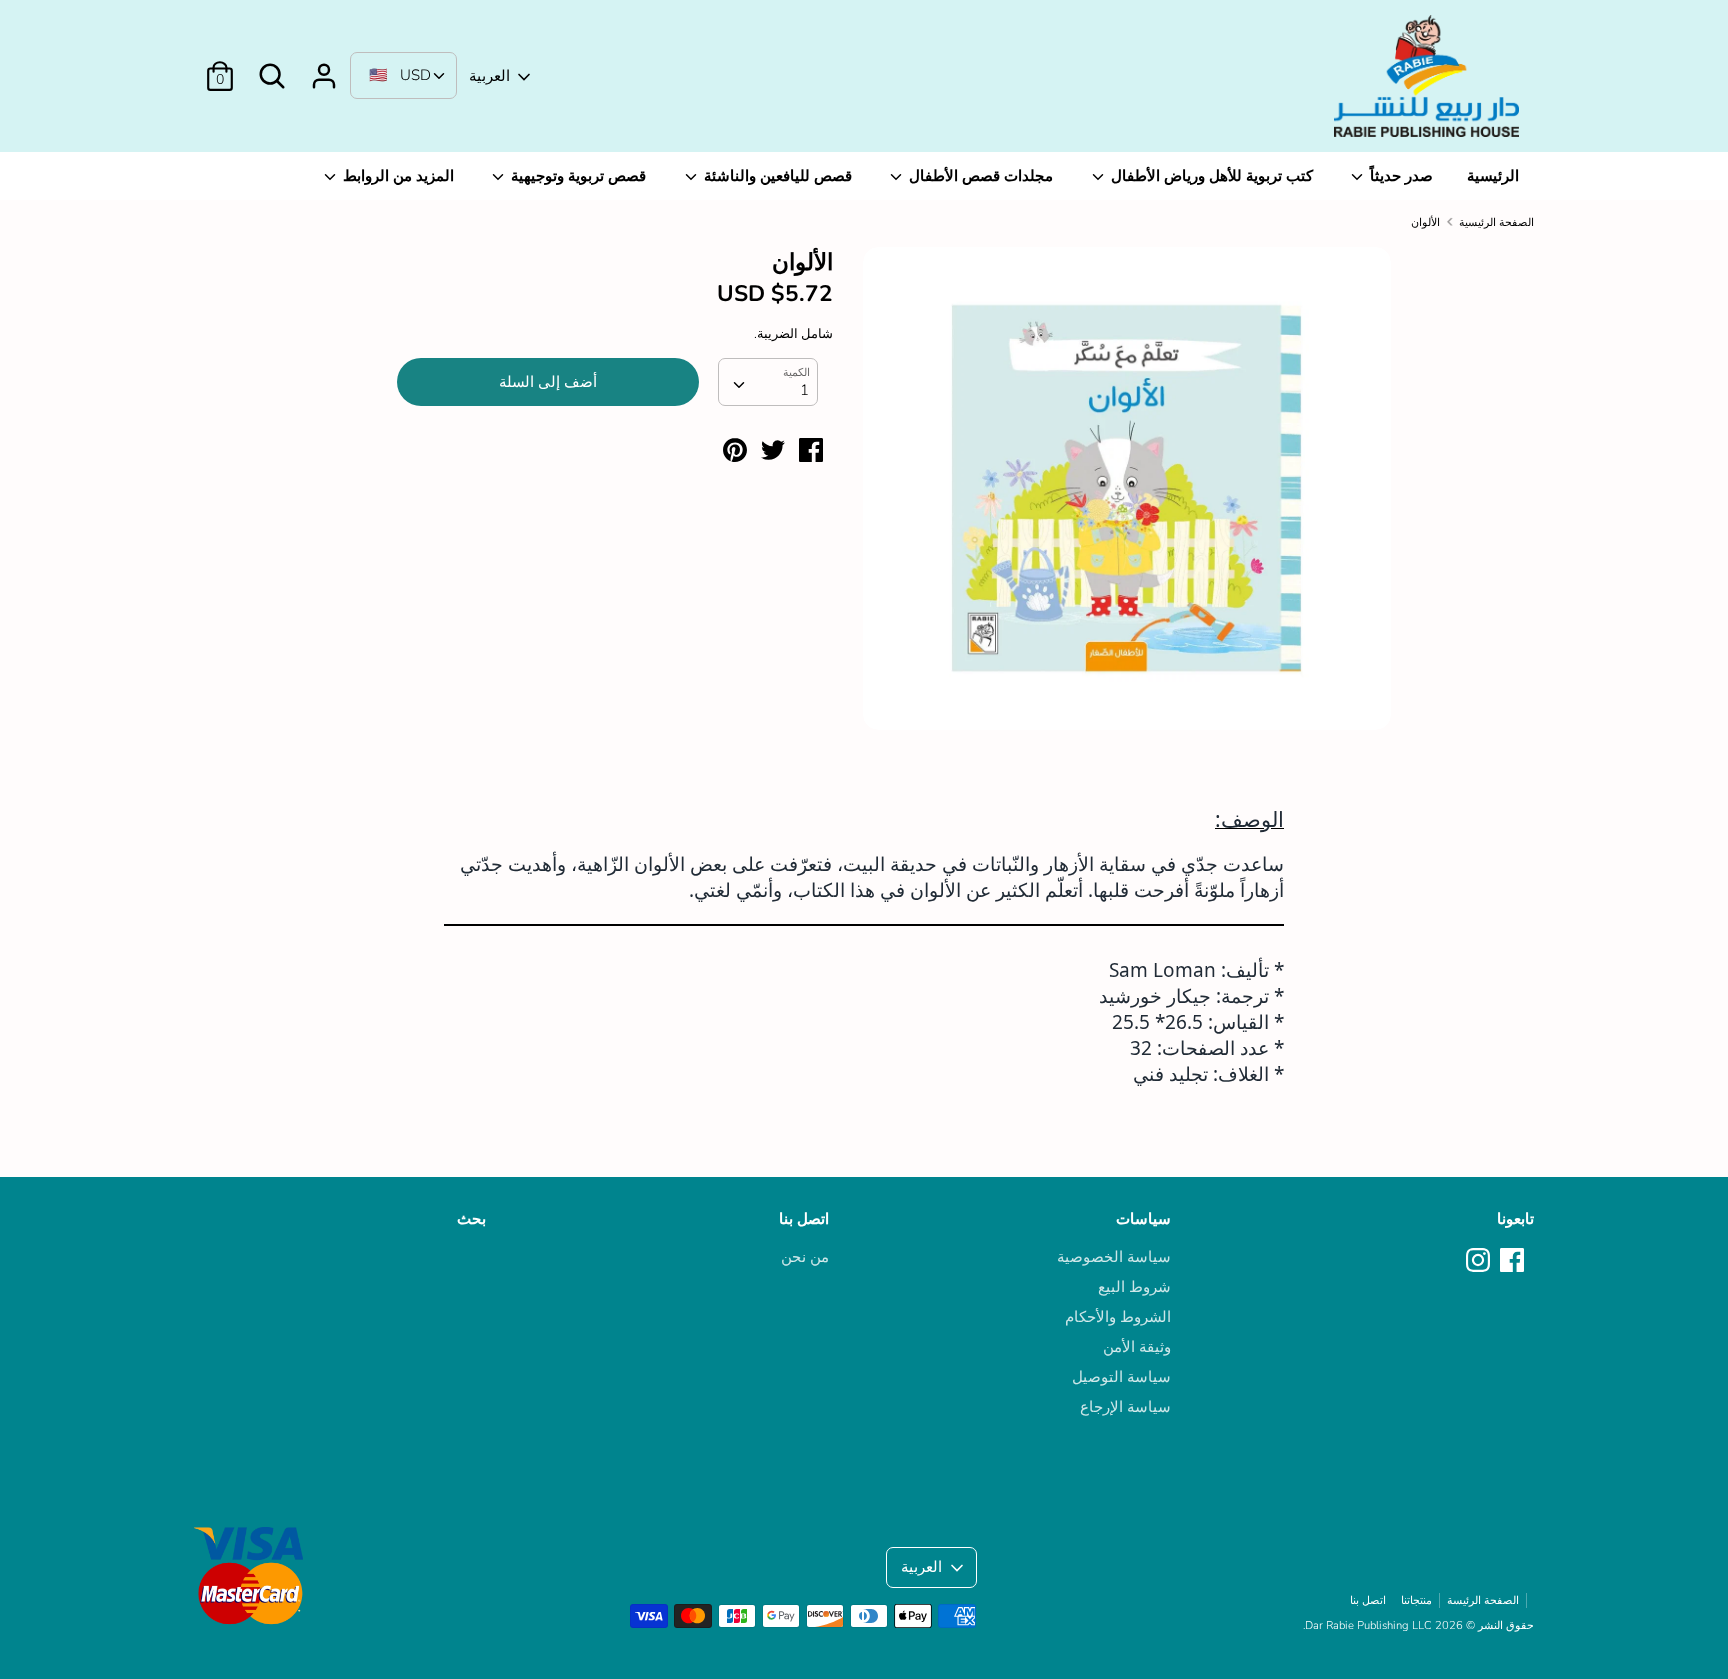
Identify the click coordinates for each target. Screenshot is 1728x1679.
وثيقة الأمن (1137, 1347)
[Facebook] (1514, 1261)
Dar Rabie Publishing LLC (1368, 1625)
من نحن (805, 1257)
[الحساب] (324, 68)
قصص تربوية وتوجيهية (576, 176)
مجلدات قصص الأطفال (979, 176)
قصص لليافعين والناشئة (776, 176)
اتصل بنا (804, 1219)
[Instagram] (1480, 1261)
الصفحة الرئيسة (1483, 1600)
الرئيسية (1493, 176)
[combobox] (768, 382)
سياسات (1143, 1219)
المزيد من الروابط (396, 176)
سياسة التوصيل (1121, 1377)
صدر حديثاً (1399, 176)
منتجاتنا (1416, 1600)
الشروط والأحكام (1118, 1317)
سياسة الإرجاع (1125, 1407)
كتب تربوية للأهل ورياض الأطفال (1210, 176)
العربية (489, 76)
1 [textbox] (804, 390)
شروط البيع (1134, 1287)
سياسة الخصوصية (1114, 1257)
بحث (471, 1219)
